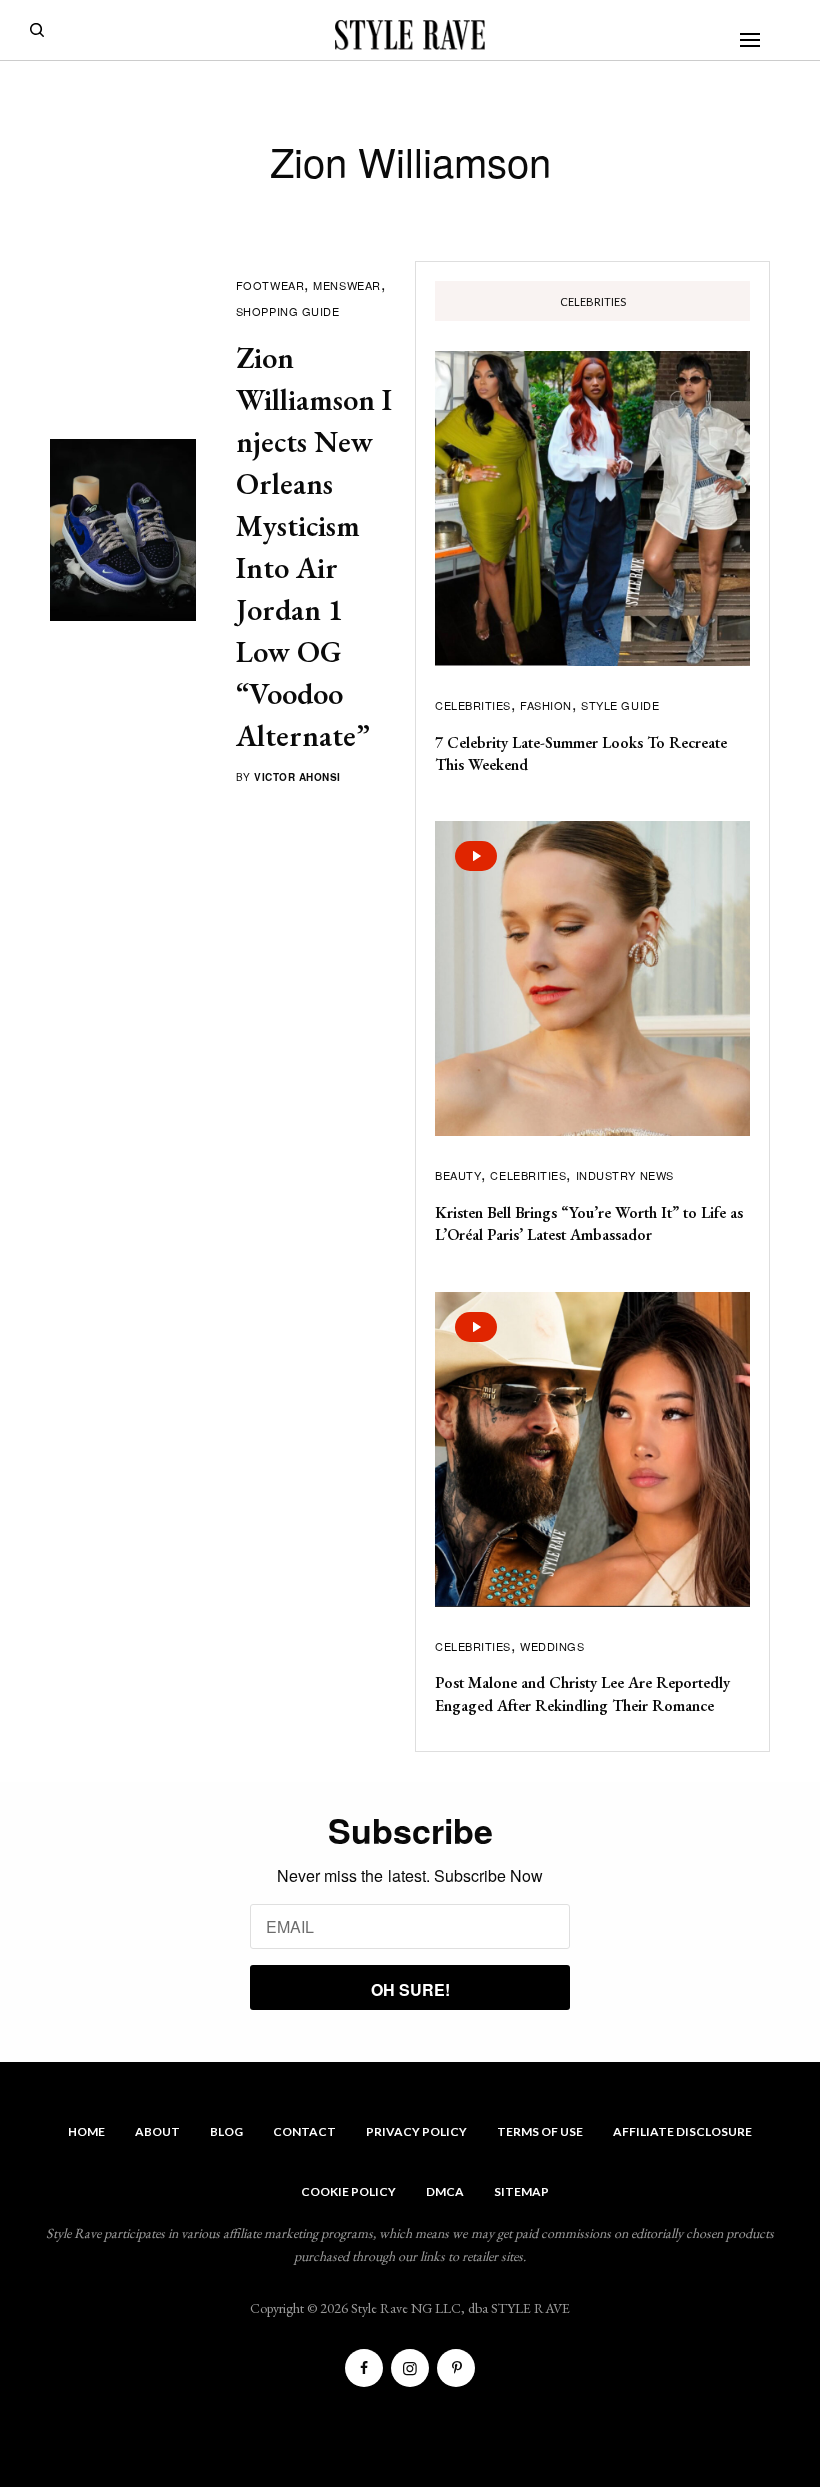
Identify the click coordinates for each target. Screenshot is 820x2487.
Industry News (625, 1175)
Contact (304, 2131)
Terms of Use (540, 2131)
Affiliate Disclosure (682, 2131)
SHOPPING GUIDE (288, 311)
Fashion (546, 705)
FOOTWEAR (270, 285)
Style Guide (620, 705)
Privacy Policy (416, 2131)
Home (86, 2131)
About (157, 2131)
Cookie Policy (348, 2191)
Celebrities (473, 705)
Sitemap (521, 2191)
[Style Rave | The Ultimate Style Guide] (410, 35)
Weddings (552, 1646)
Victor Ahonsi (297, 777)
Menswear (346, 285)
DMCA (445, 2191)
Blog (226, 2131)
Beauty (458, 1175)
